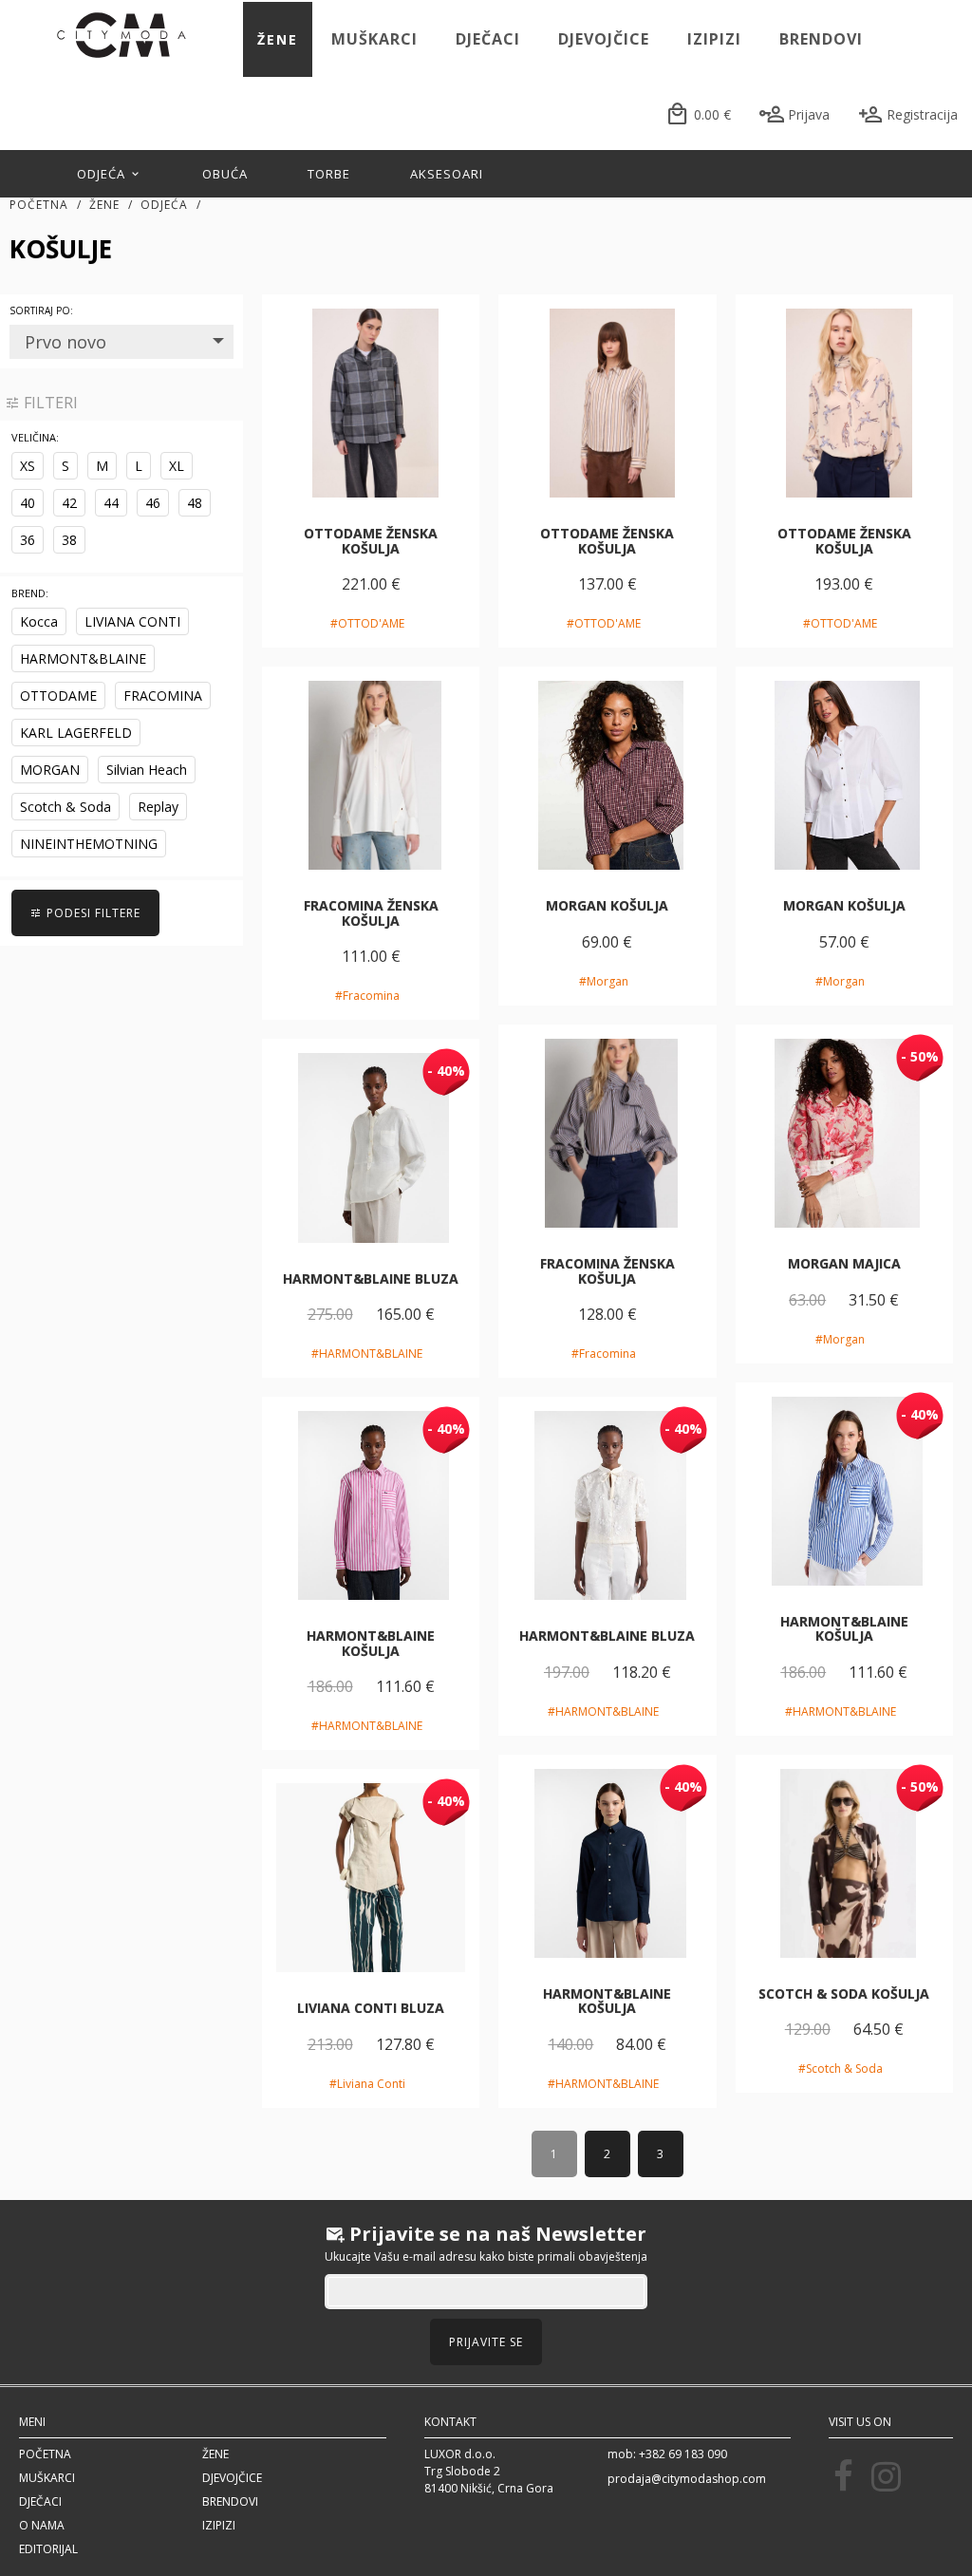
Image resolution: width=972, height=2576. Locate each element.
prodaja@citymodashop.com (687, 2479)
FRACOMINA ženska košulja (371, 912)
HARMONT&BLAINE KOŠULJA (371, 1643)
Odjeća (103, 174)
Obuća (225, 174)
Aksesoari (447, 174)
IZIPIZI (714, 39)
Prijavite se (486, 2342)
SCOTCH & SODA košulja (844, 1993)
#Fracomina (367, 996)
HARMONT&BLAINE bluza (371, 1279)
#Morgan (604, 981)
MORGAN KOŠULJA (607, 905)
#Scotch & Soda (841, 2068)
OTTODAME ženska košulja (371, 540)
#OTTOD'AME (367, 623)
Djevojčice (604, 39)
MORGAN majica (844, 1263)
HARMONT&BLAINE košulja (844, 1628)
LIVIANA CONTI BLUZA (371, 2008)
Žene (278, 39)
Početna (39, 205)
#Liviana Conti (367, 2084)
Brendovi (821, 39)
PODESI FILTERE (92, 913)
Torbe (329, 174)
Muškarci (374, 39)
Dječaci (488, 39)
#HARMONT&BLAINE (367, 1354)
